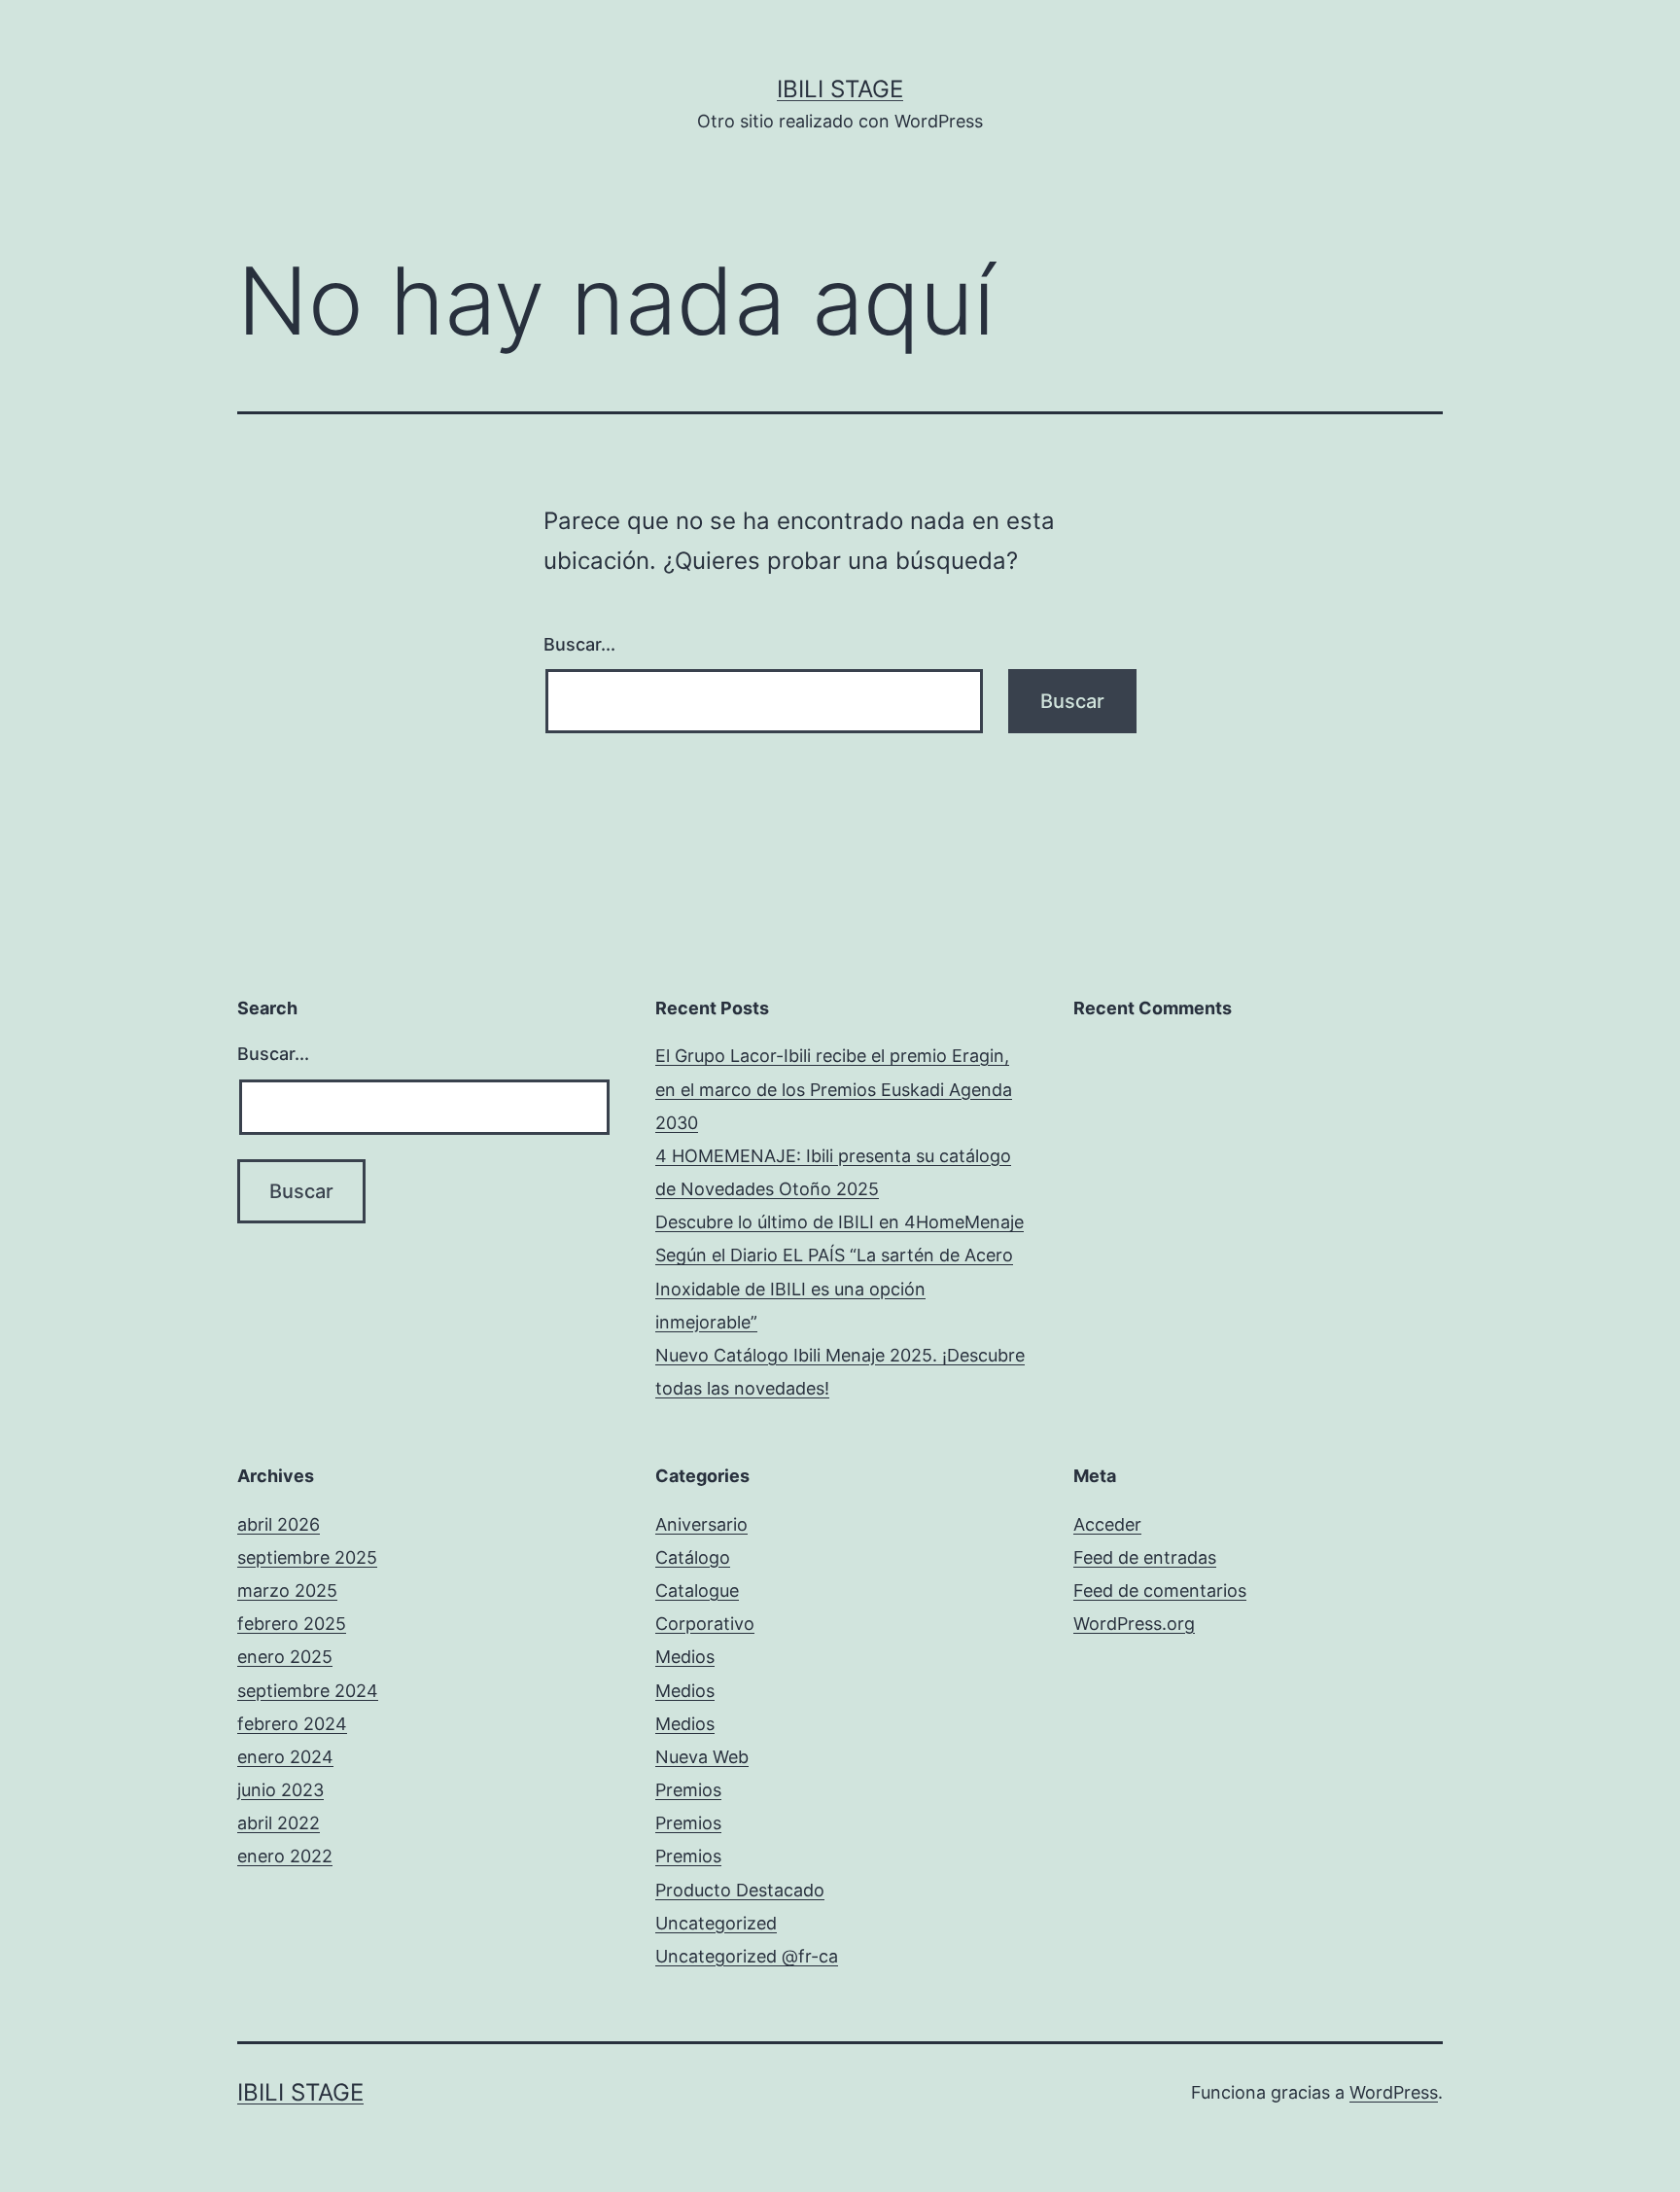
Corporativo (705, 1624)
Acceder (1107, 1524)
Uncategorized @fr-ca (747, 1956)
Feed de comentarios (1160, 1591)
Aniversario (701, 1524)
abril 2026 (279, 1524)
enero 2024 (285, 1757)
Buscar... (579, 644)
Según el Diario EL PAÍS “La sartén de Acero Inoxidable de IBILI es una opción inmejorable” (834, 1288)
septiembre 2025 (307, 1557)
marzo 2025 (287, 1591)
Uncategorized (716, 1923)
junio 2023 (280, 1790)
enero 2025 (285, 1657)
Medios (685, 1657)
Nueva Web (702, 1757)
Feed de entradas (1145, 1557)
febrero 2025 (292, 1624)
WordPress (1394, 2092)
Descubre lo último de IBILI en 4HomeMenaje (840, 1222)
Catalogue (697, 1591)
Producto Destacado (740, 1890)
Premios (688, 1790)
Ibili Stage (840, 89)
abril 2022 (279, 1823)
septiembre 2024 (308, 1691)
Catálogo (693, 1557)
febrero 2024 (292, 1724)
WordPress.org (1134, 1624)
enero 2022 (285, 1856)
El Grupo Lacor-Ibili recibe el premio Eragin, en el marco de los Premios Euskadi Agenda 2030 (834, 1089)
